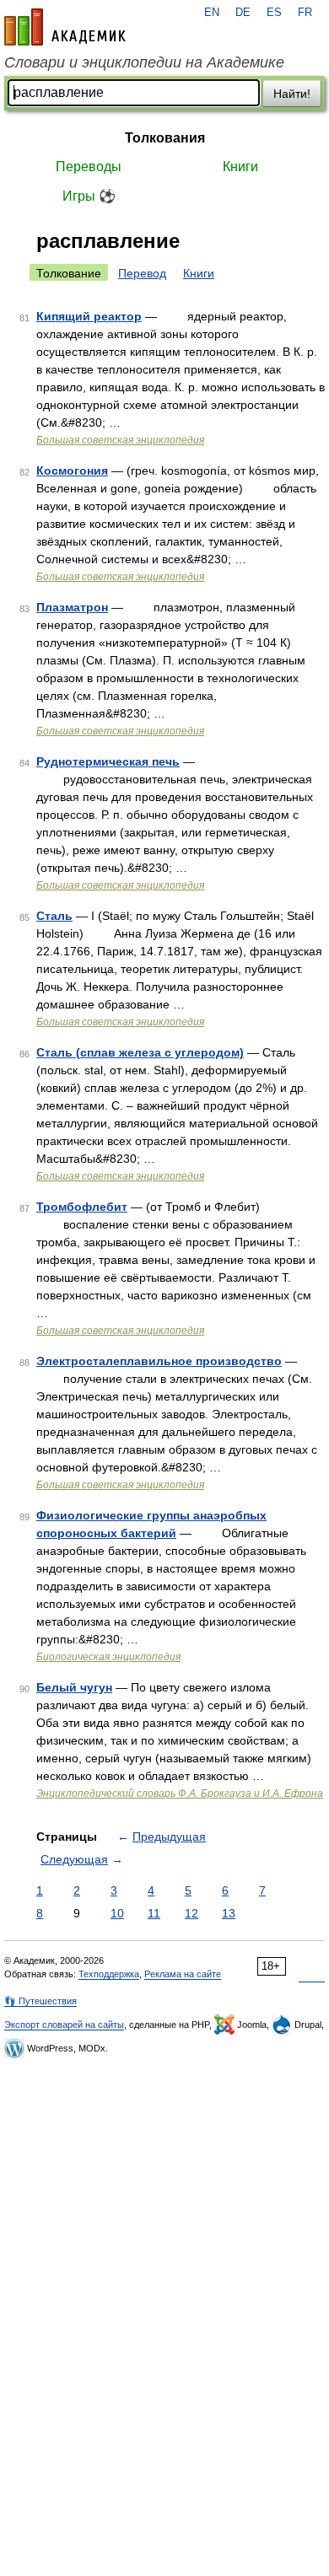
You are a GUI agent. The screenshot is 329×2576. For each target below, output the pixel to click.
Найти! (292, 94)
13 (229, 1913)
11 (154, 1913)
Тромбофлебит (82, 1207)
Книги (240, 167)
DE (243, 13)
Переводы (89, 167)
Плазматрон (72, 607)
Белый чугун (74, 1687)
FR (305, 13)
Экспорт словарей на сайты (64, 2025)
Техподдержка (109, 1974)
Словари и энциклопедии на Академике (144, 62)
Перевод (142, 273)
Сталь (54, 916)
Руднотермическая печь (108, 761)
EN (212, 13)
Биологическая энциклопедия (108, 1657)
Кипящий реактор (89, 316)
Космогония (72, 471)
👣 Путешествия (40, 2001)
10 (117, 1913)
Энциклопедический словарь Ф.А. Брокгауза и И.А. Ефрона (180, 1794)
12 (191, 1913)
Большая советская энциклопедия (120, 440)
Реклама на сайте (183, 1974)
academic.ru (65, 27)
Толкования (165, 138)
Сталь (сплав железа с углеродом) (140, 1052)
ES (274, 13)
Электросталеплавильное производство (159, 1361)
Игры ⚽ (89, 196)
